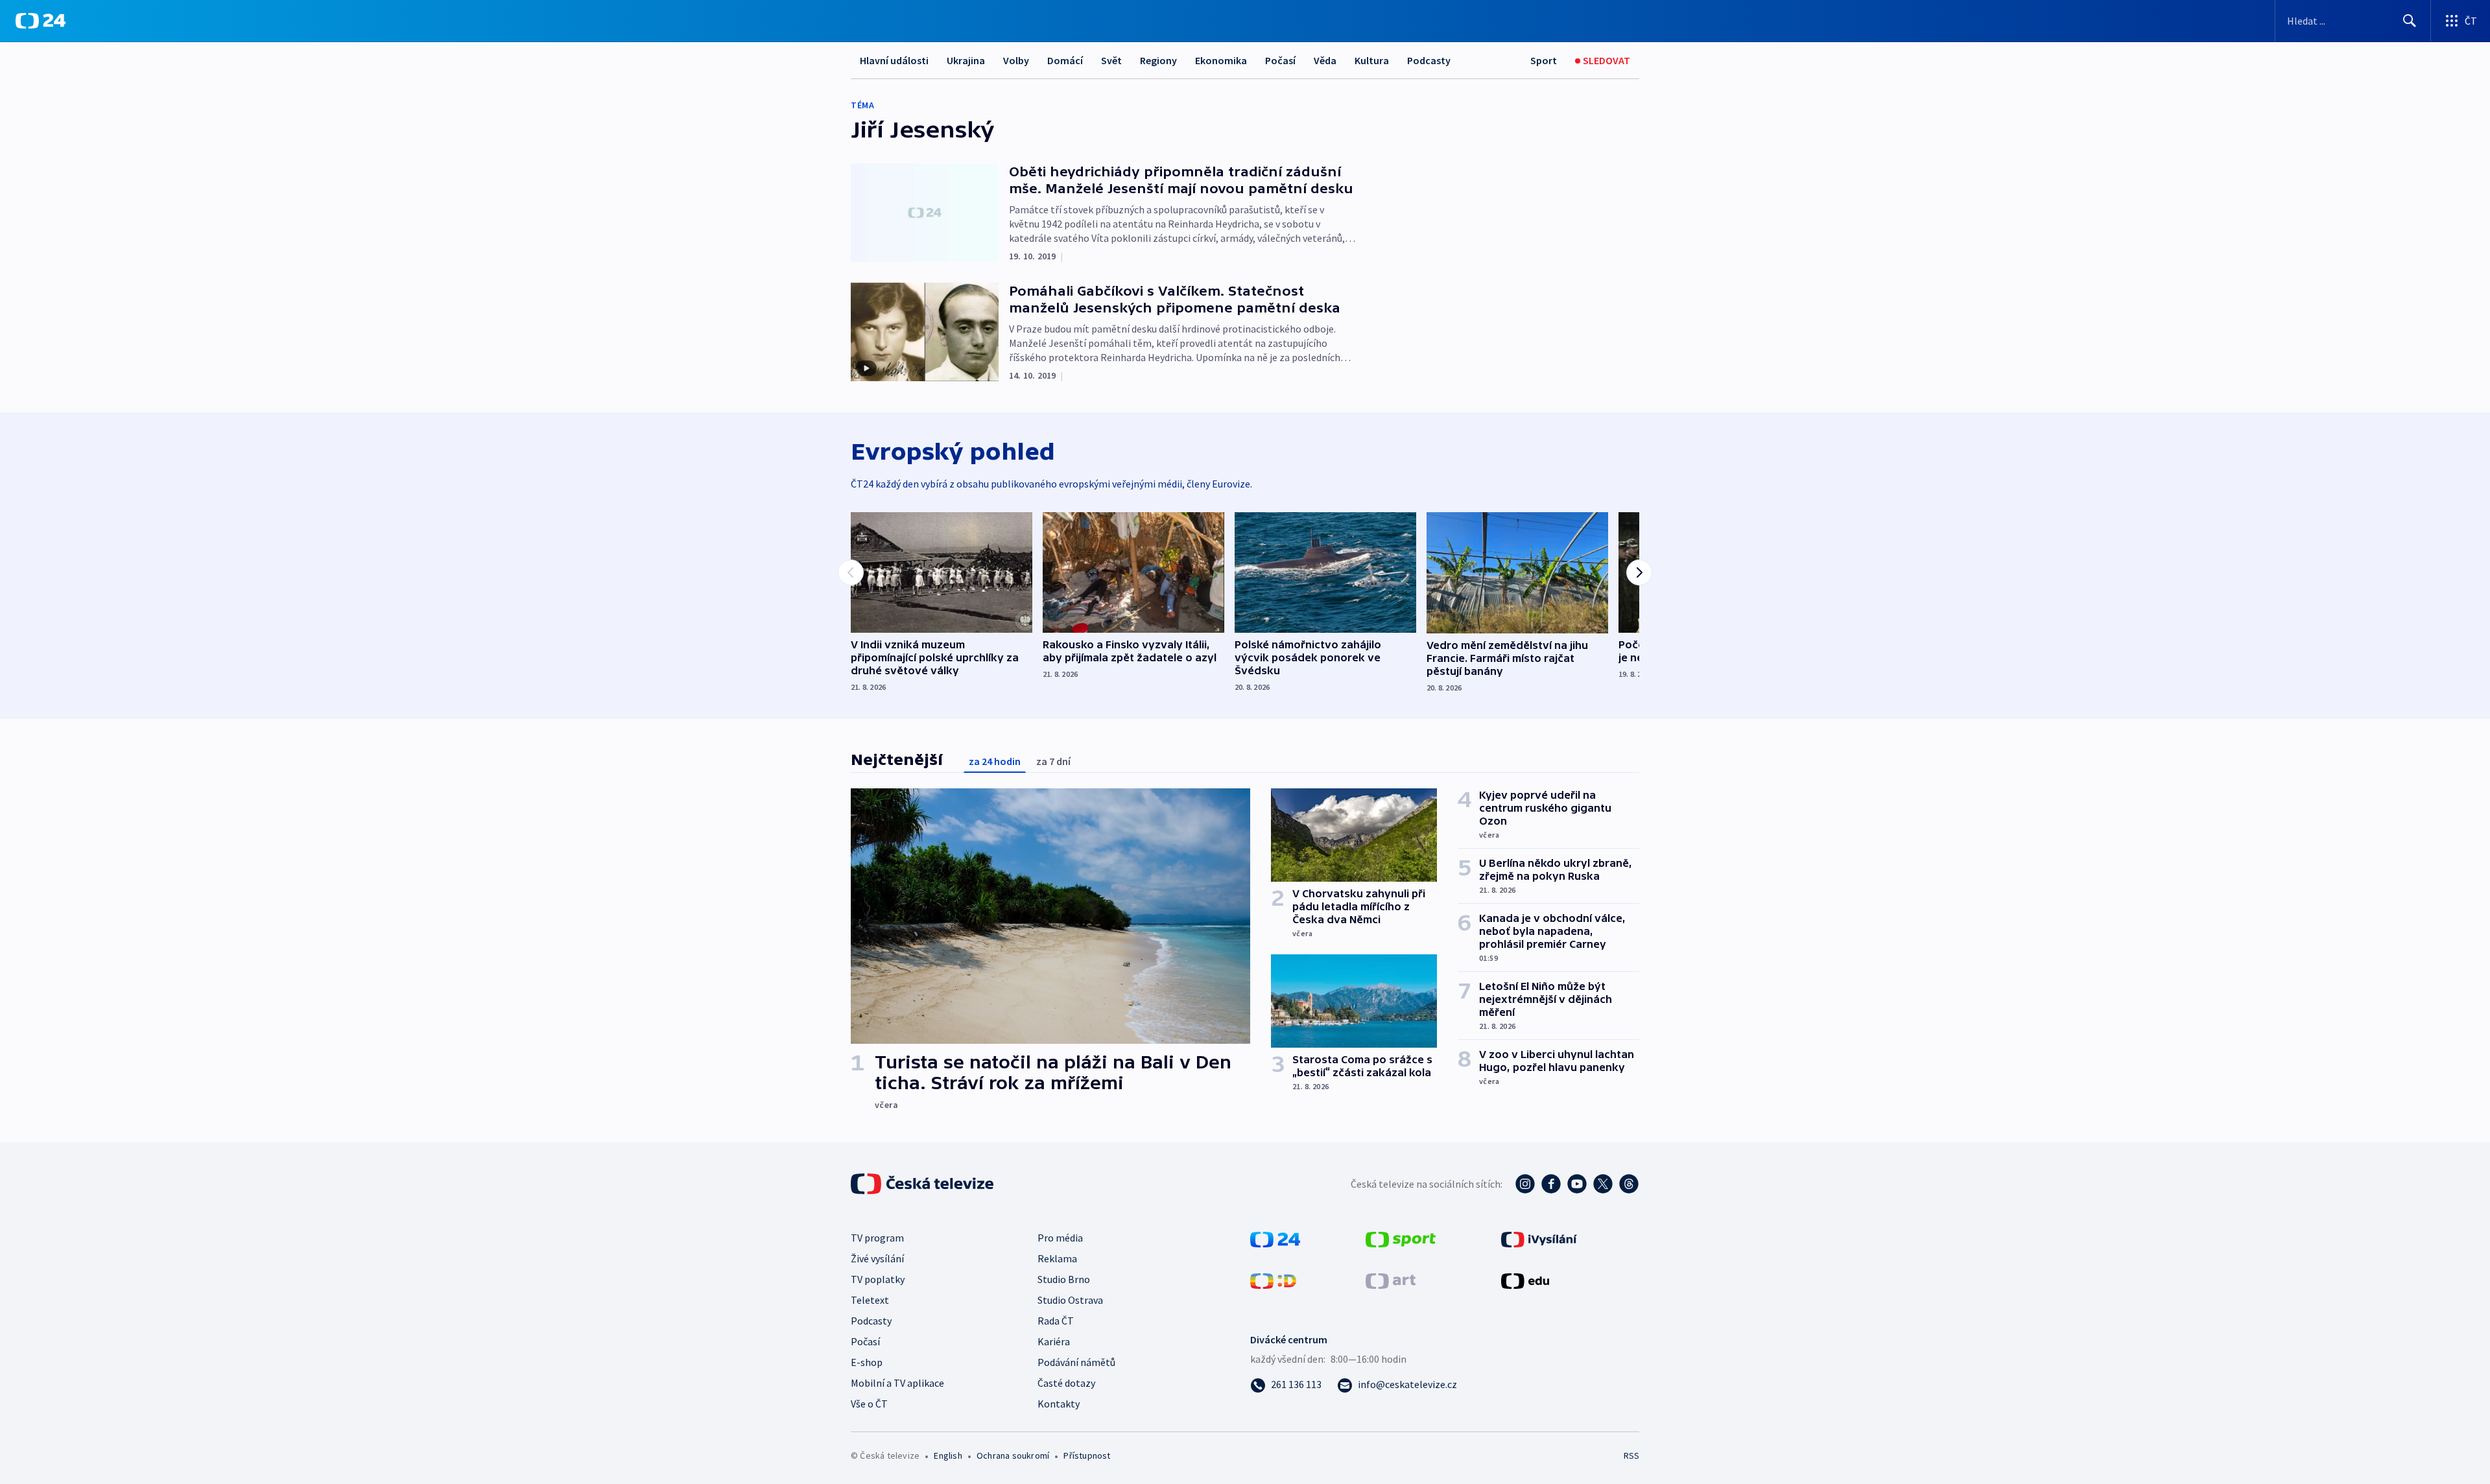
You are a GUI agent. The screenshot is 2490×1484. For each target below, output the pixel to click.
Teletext (870, 1300)
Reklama (1057, 1258)
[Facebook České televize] (1551, 1184)
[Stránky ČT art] (1391, 1280)
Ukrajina (966, 60)
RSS (1631, 1455)
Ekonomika (1221, 60)
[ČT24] (41, 21)
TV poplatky (878, 1279)
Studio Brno (1064, 1279)
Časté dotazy (1066, 1383)
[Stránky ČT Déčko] (1273, 1280)
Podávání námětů (1076, 1362)
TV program (877, 1238)
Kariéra (1054, 1341)
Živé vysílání (877, 1258)
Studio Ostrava (1070, 1300)
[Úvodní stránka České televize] (923, 1184)
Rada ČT (1056, 1321)
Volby (1016, 60)
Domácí (1065, 60)
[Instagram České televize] (1525, 1184)
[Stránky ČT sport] (1401, 1238)
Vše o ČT (869, 1404)
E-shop (867, 1362)
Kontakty (1059, 1404)
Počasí (1280, 60)
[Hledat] (2410, 21)
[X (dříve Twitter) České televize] (1603, 1184)
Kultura (1372, 60)
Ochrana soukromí (1013, 1455)
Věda (1325, 60)
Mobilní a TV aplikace (897, 1383)
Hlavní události (894, 60)
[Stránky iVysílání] (1539, 1238)
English (948, 1455)
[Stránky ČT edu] (1525, 1280)
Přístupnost (1087, 1455)
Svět (1111, 60)
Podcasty (1429, 60)
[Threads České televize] (1629, 1184)
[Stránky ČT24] (1275, 1238)
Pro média (1060, 1238)
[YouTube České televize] (1577, 1184)
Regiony (1158, 60)
